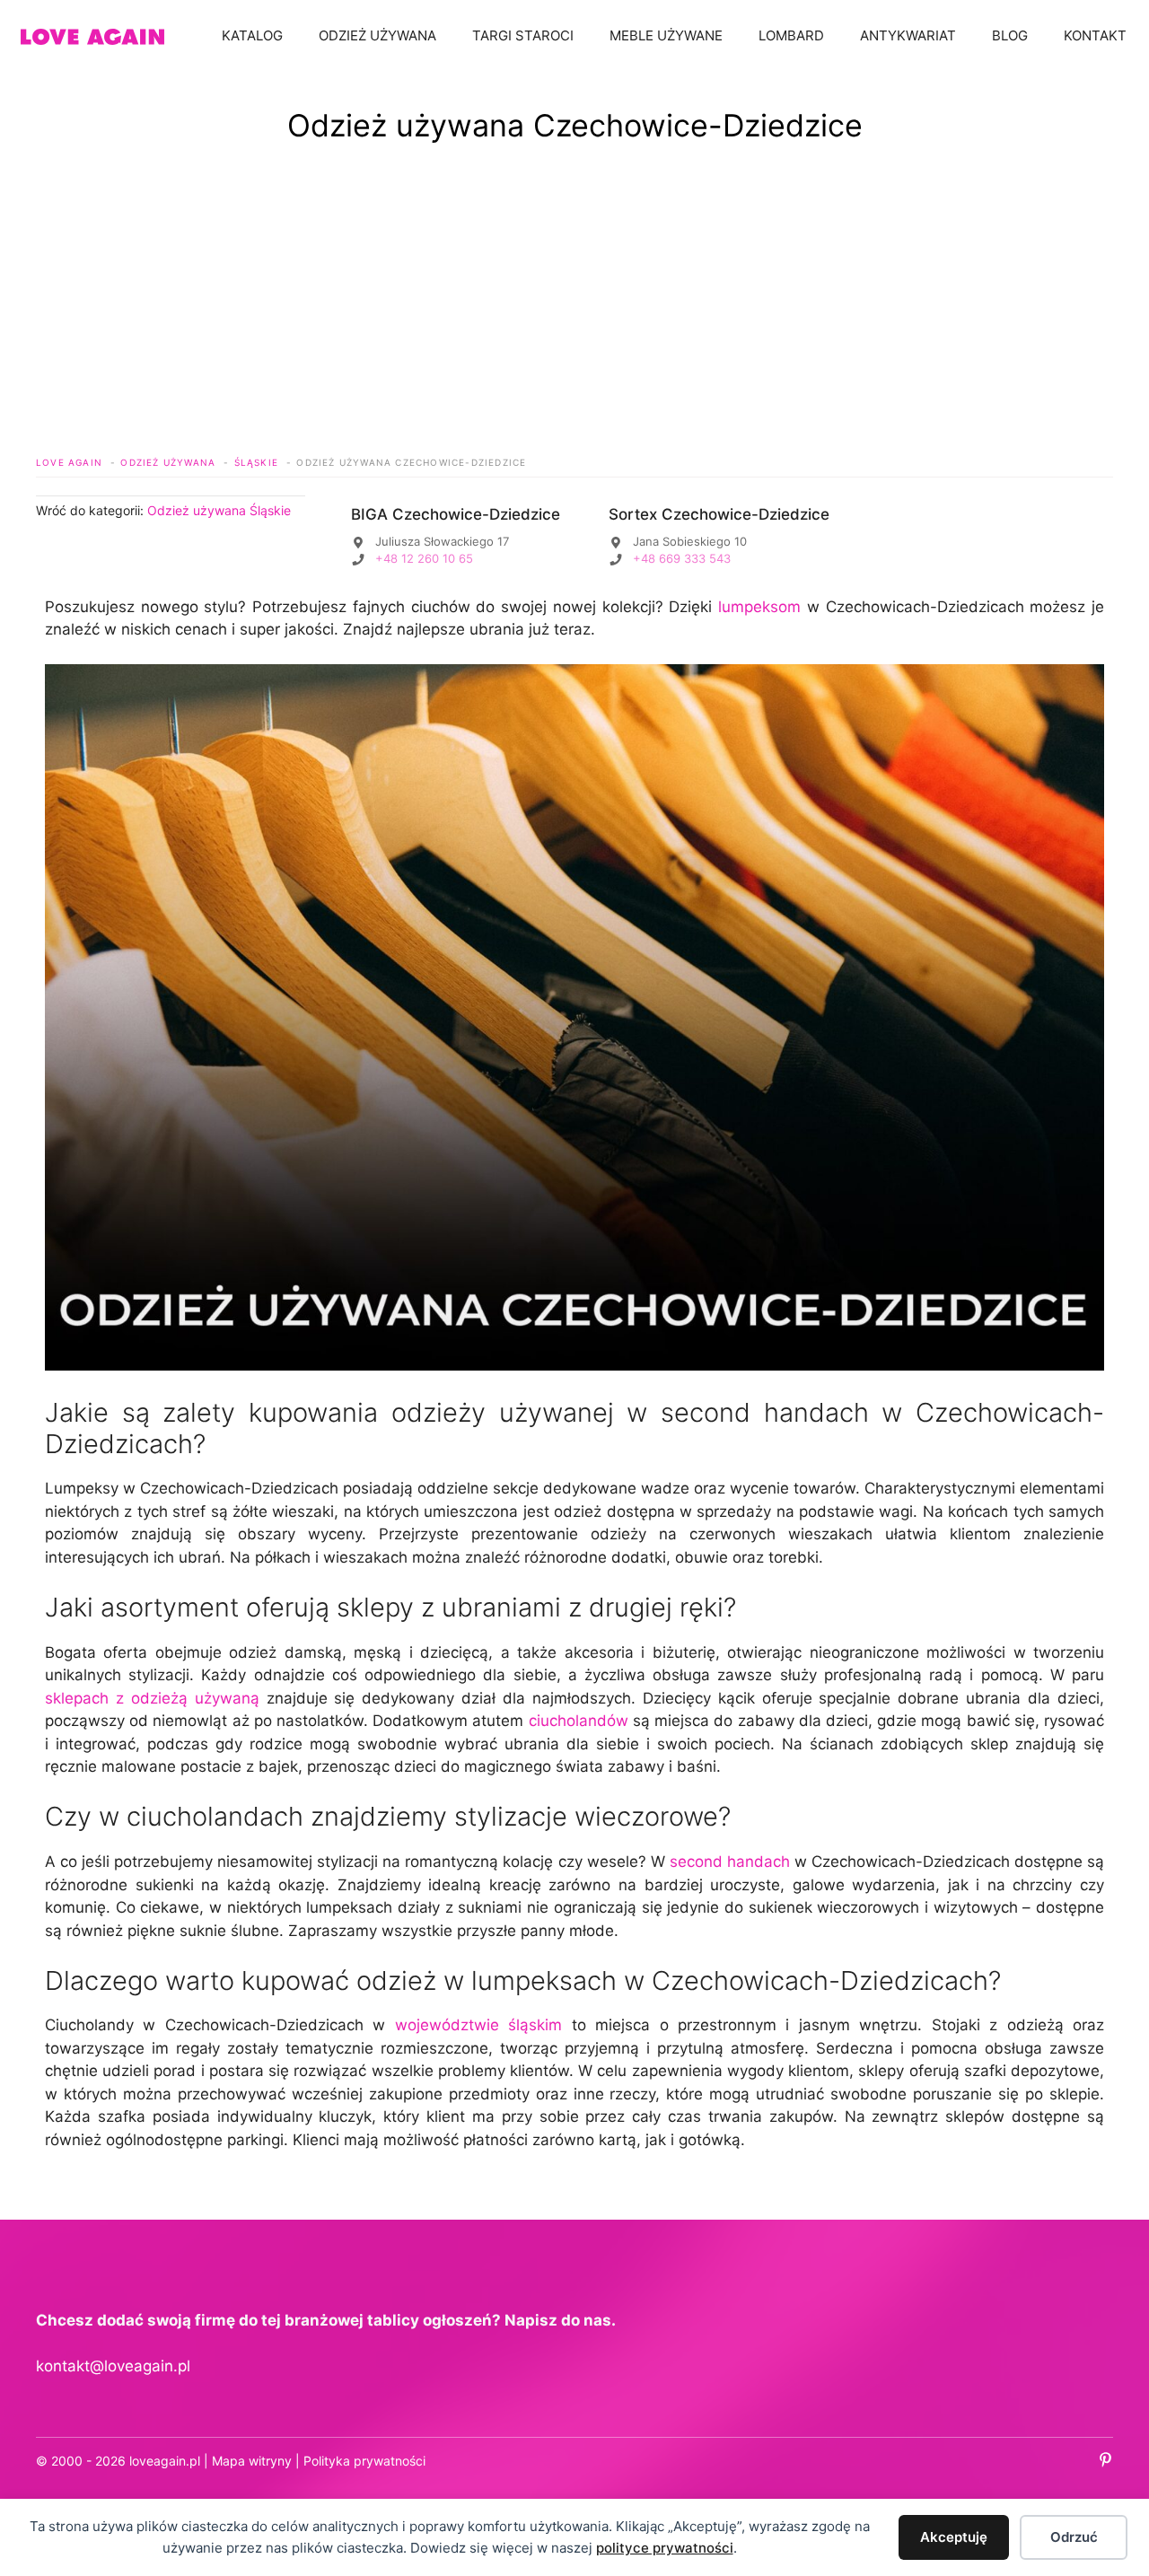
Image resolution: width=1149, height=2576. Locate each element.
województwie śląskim (478, 2025)
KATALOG (252, 35)
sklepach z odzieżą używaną (152, 1698)
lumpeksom (759, 607)
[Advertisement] (574, 315)
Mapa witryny (252, 2461)
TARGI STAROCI (523, 35)
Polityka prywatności (364, 2461)
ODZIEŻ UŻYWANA (377, 35)
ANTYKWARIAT (908, 35)
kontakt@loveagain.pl (113, 2366)
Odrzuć (1074, 2537)
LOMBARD (791, 35)
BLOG (1010, 35)
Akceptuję (954, 2537)
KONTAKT (1095, 35)
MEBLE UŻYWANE (666, 35)
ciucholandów (579, 1721)
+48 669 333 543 (682, 558)
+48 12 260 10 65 (424, 558)
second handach (730, 1862)
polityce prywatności (665, 2548)
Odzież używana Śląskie (219, 510)
